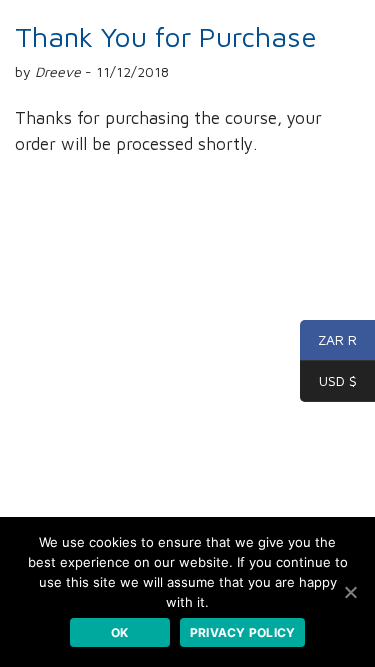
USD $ (328, 381)
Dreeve (58, 71)
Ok (120, 632)
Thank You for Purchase (166, 36)
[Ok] (350, 592)
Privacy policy (243, 632)
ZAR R (328, 340)
